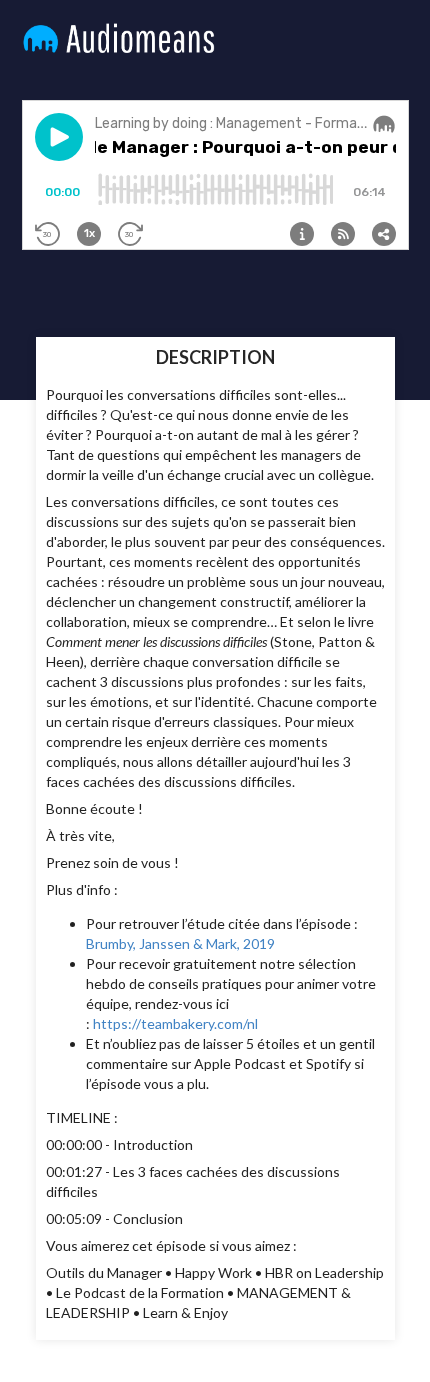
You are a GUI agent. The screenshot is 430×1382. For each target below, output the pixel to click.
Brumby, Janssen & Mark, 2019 (180, 943)
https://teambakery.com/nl (175, 1023)
